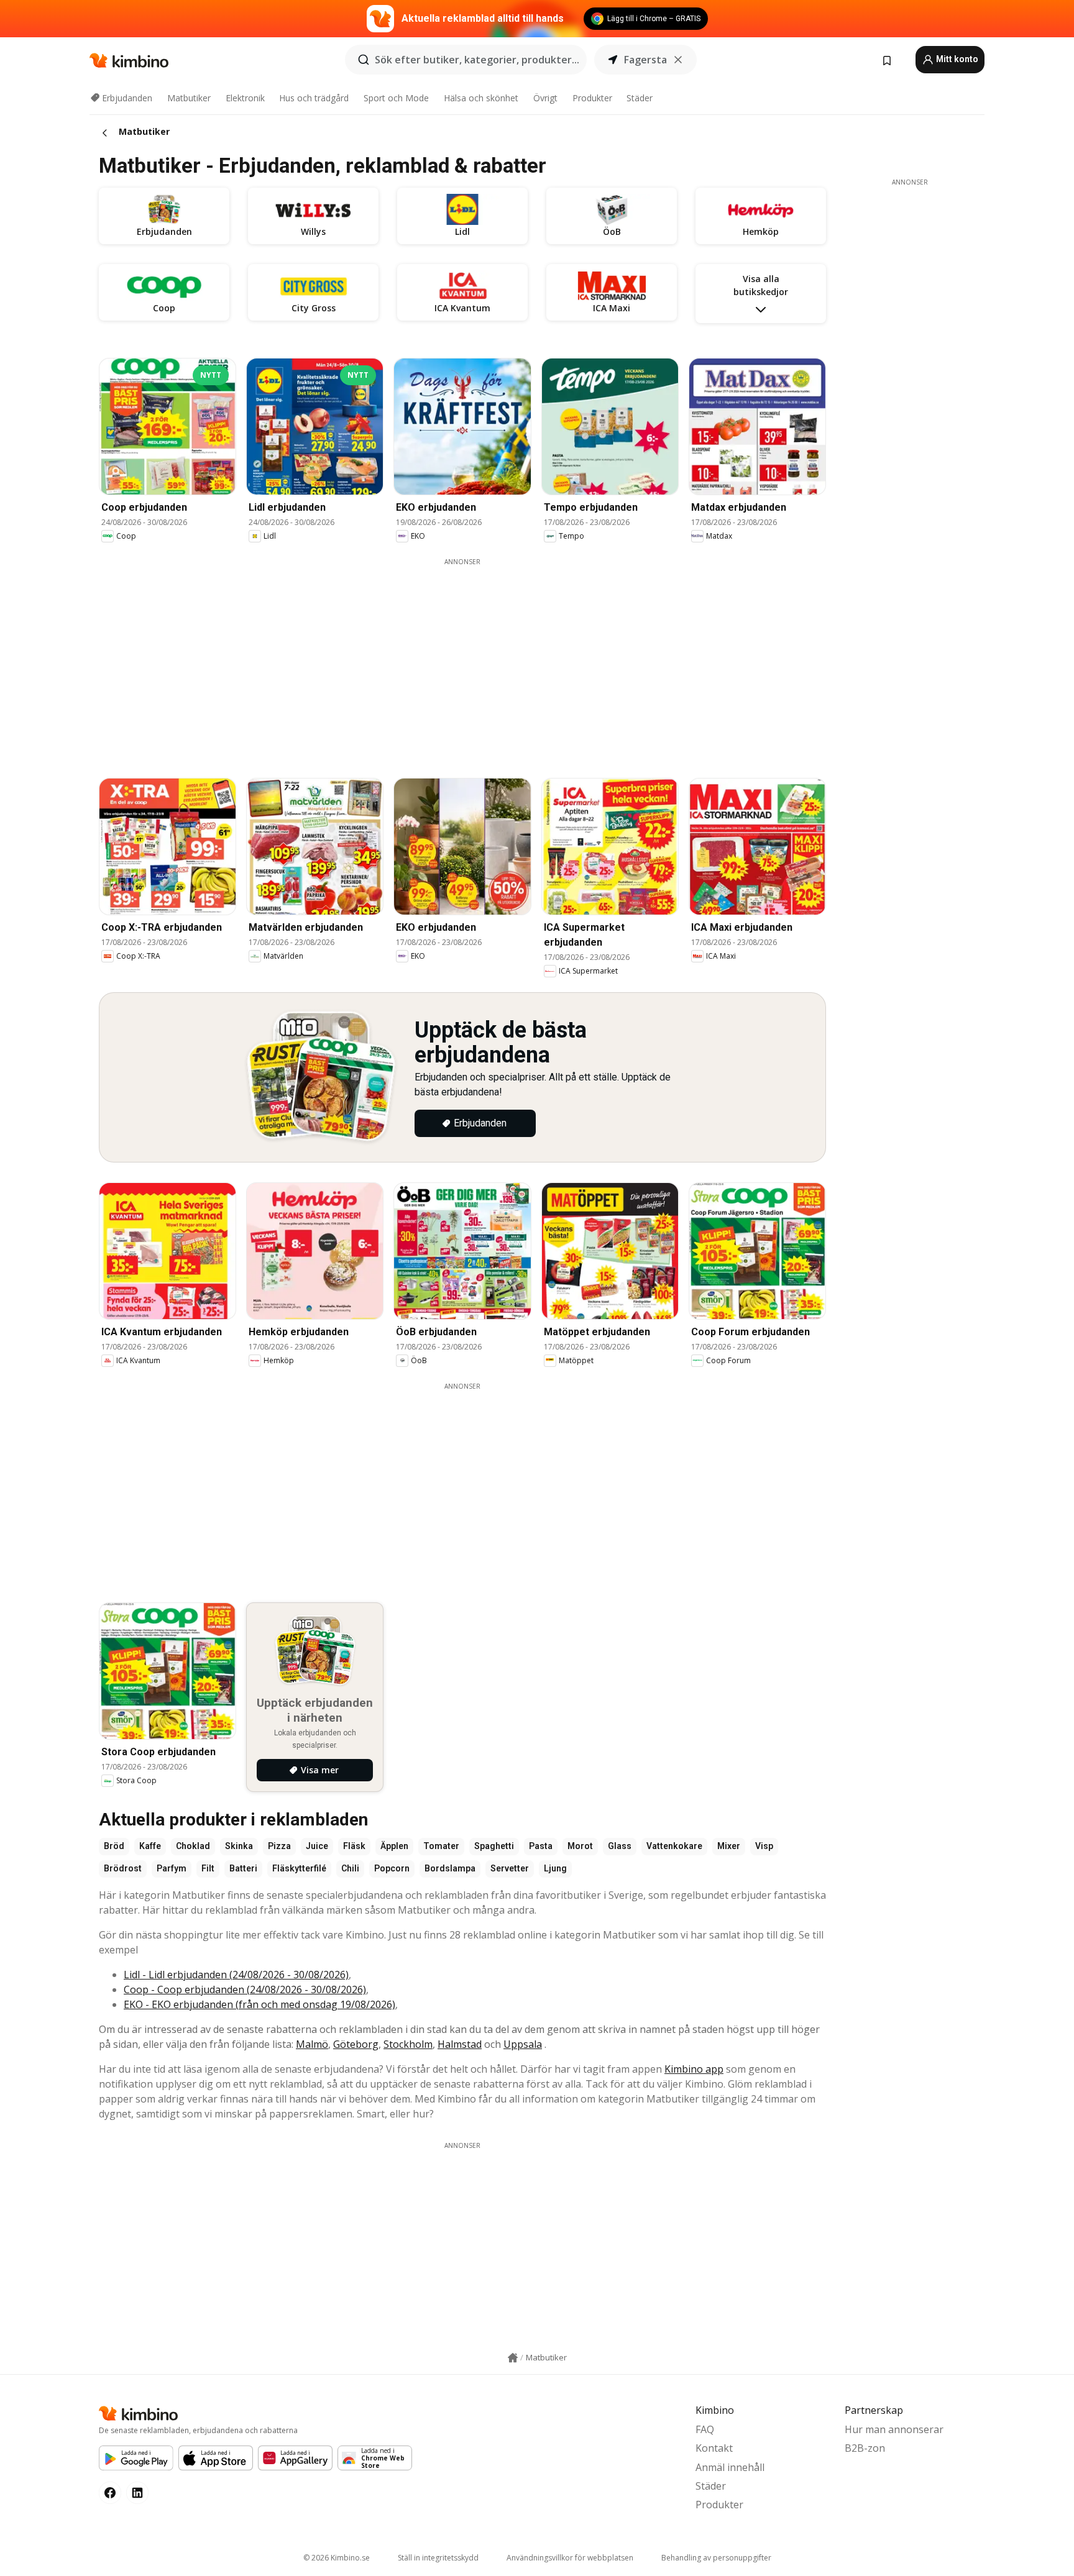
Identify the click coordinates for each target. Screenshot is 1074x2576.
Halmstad (460, 2044)
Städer (640, 98)
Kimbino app (694, 2069)
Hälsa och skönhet (481, 98)
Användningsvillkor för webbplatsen (570, 2558)
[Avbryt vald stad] (678, 60)
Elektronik (245, 98)
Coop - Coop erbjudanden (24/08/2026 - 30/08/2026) (245, 1989)
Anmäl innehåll (730, 2467)
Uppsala (523, 2044)
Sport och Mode (396, 98)
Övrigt (545, 98)
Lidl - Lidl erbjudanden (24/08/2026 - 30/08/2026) (236, 1975)
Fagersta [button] (645, 60)
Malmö (312, 2044)
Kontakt (714, 2448)
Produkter (592, 98)
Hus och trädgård (314, 98)
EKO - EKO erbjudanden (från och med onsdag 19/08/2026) (259, 2004)
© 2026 (337, 2558)
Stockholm (408, 2044)
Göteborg (356, 2044)
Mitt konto (956, 59)
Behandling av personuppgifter (716, 2558)
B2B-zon (865, 2448)
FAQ (705, 2429)
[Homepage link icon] (513, 2358)
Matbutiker (189, 98)
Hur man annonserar (894, 2429)
